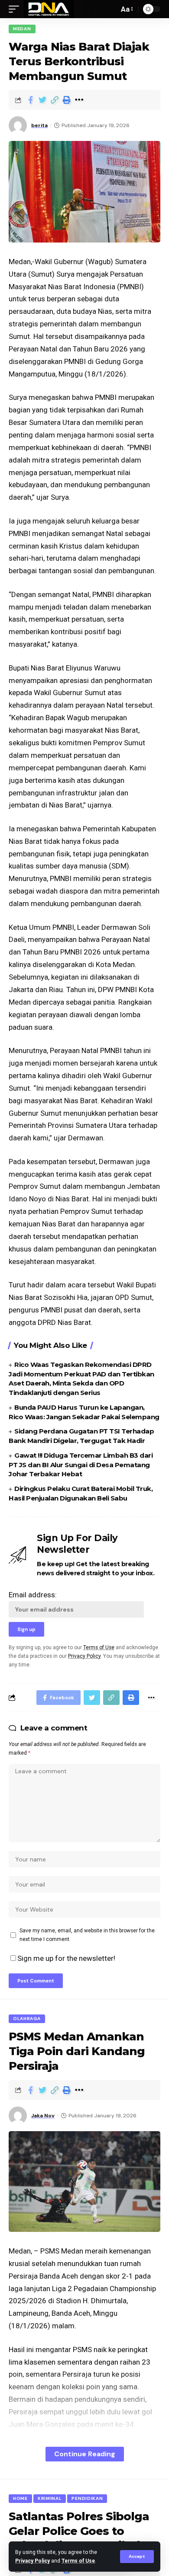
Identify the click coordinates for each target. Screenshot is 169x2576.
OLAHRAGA (27, 2019)
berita (39, 125)
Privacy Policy (32, 2561)
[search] (110, 9)
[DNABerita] (49, 9)
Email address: (33, 1595)
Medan (22, 29)
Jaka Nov (43, 2116)
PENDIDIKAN (87, 2498)
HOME (20, 2498)
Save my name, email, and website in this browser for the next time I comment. (87, 1935)
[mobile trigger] (16, 9)
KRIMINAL (50, 2498)
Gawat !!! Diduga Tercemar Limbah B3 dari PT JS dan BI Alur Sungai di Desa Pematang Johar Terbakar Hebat (81, 1465)
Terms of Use (78, 2561)
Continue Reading (85, 2454)
